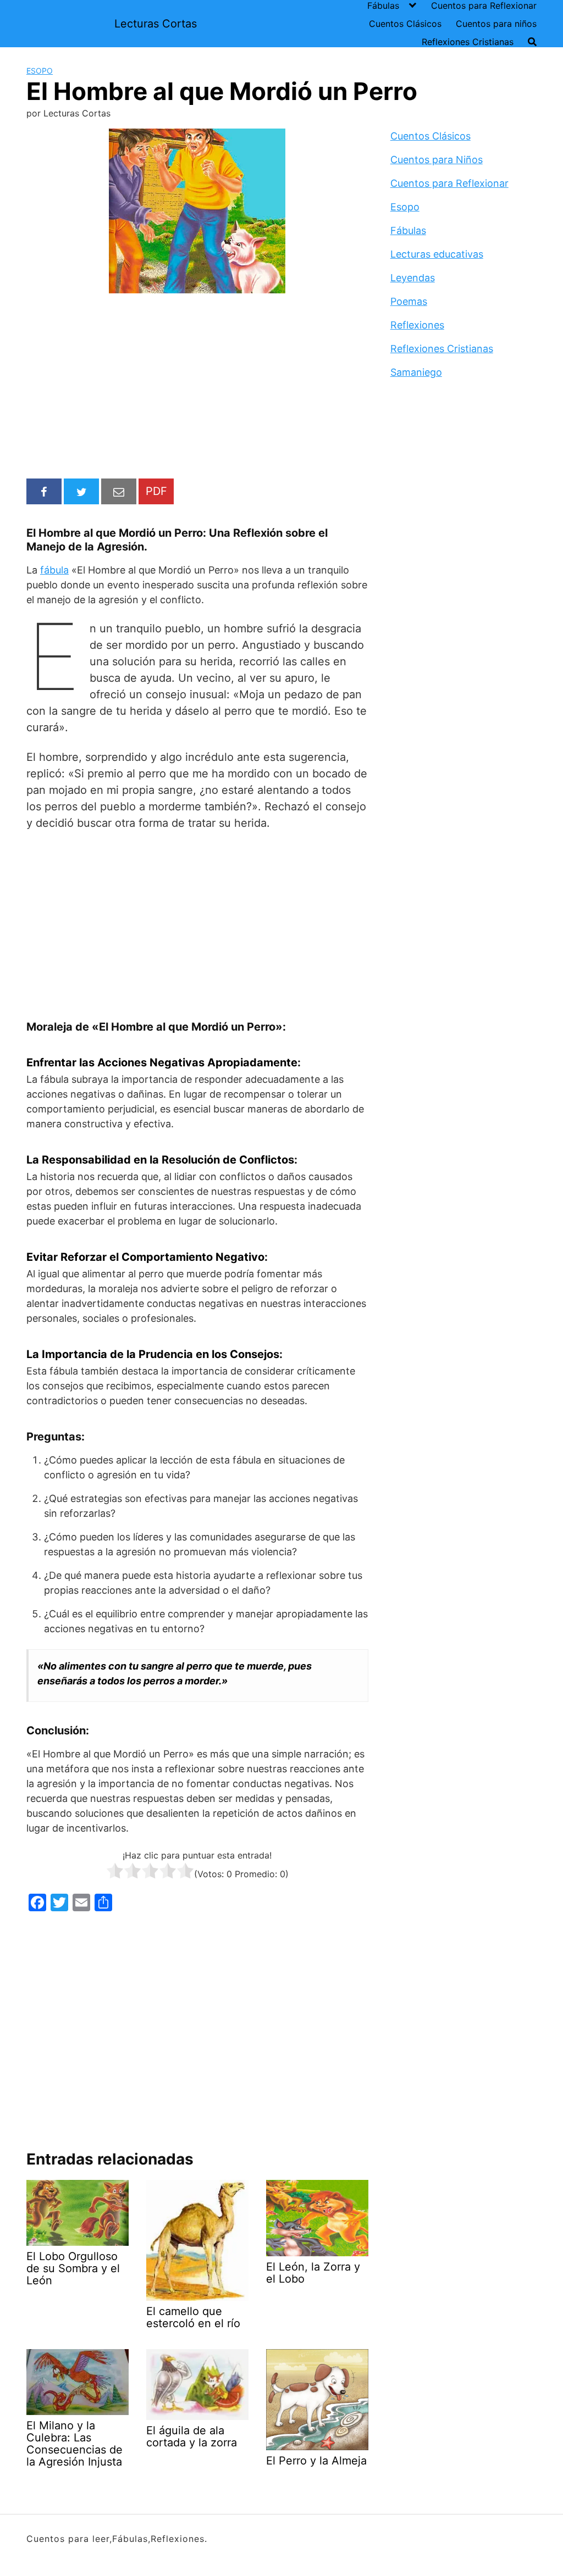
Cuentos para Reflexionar (484, 5)
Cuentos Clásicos (405, 24)
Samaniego (416, 372)
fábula (54, 570)
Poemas (409, 301)
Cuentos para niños (496, 24)
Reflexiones (417, 325)
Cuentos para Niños (437, 160)
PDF (156, 491)
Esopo (40, 71)
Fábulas (383, 5)
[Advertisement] (197, 388)
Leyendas (413, 278)
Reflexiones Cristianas (468, 42)
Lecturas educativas (437, 254)
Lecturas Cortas (156, 24)
